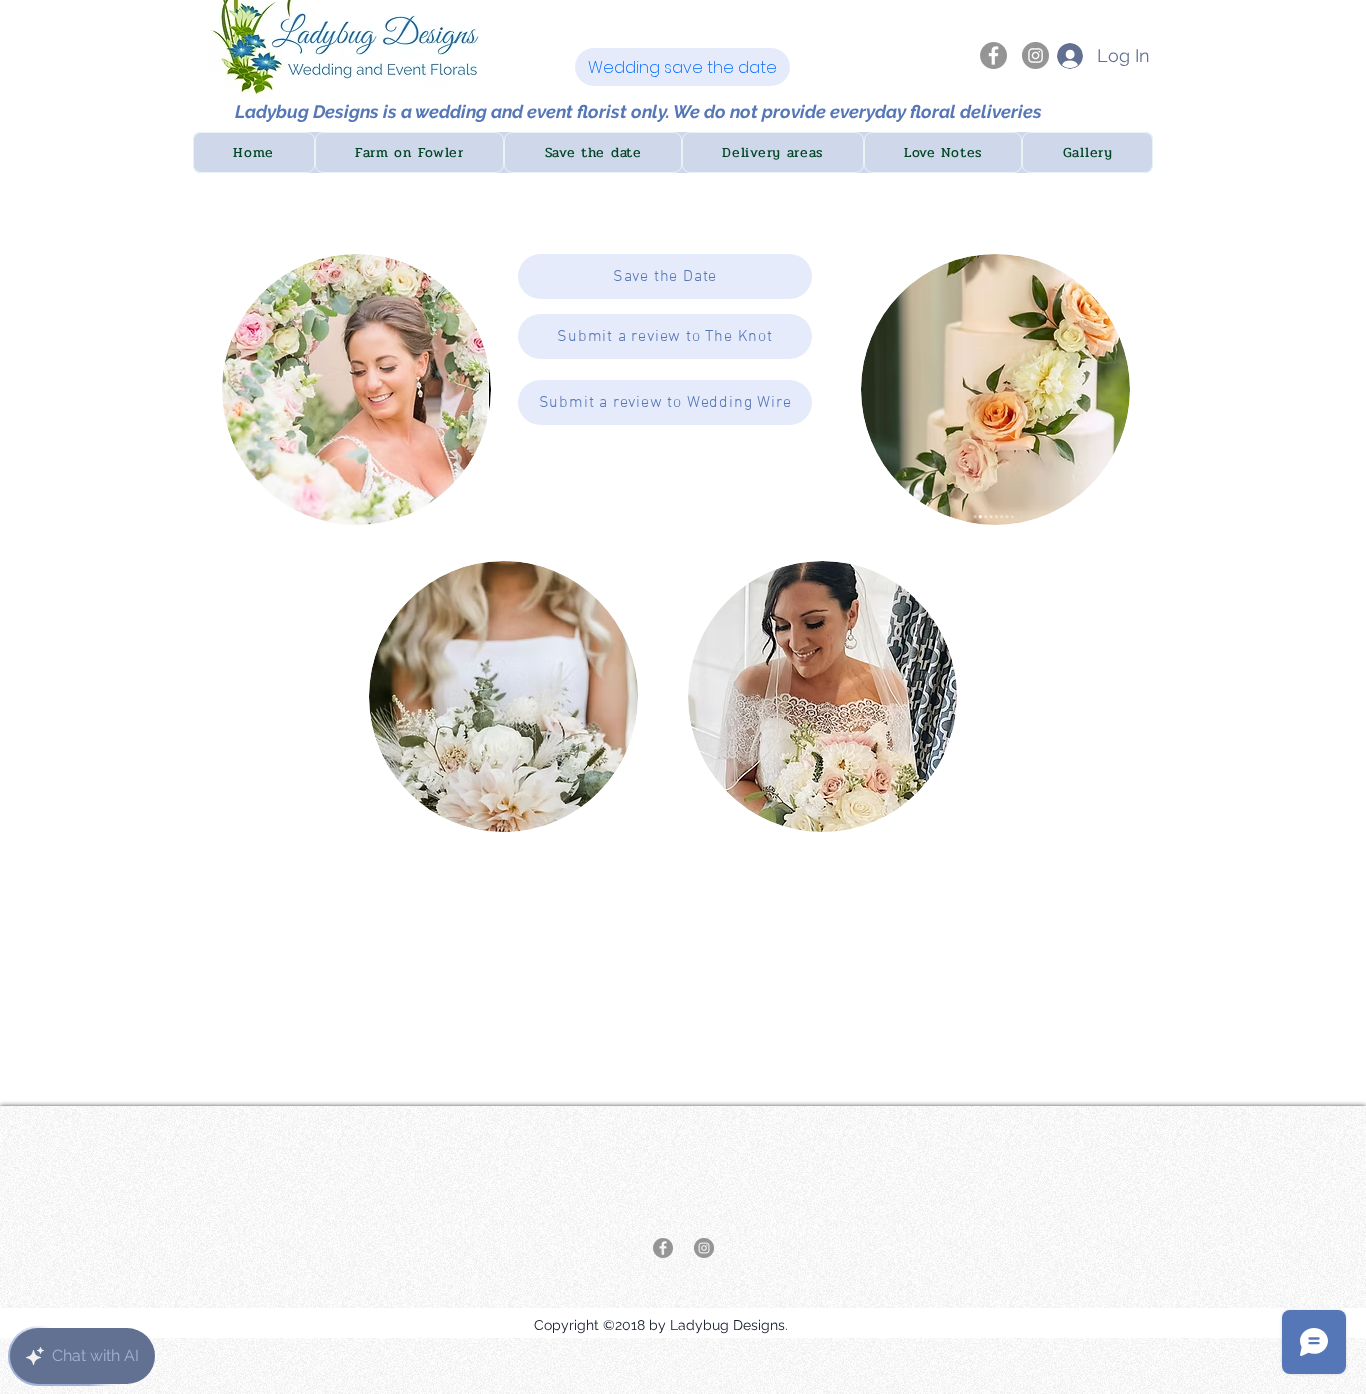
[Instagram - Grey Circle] (1035, 55)
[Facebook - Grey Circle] (993, 55)
